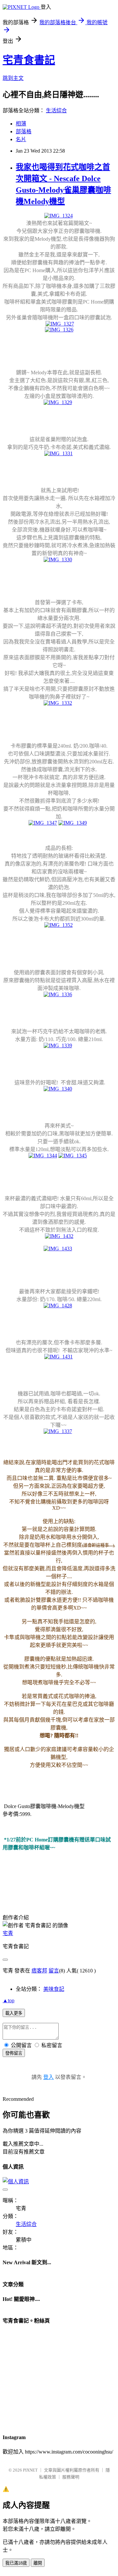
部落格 (24, 131)
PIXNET (30, 2470)
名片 (21, 139)
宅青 (8, 1933)
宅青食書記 (29, 60)
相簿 (21, 124)
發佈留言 (14, 2053)
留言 (54, 1971)
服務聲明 (71, 2477)
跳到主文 (13, 78)
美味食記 (54, 1989)
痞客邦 (39, 1971)
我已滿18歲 (16, 2563)
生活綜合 (56, 111)
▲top (9, 2000)
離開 (38, 2563)
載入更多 (14, 2013)
